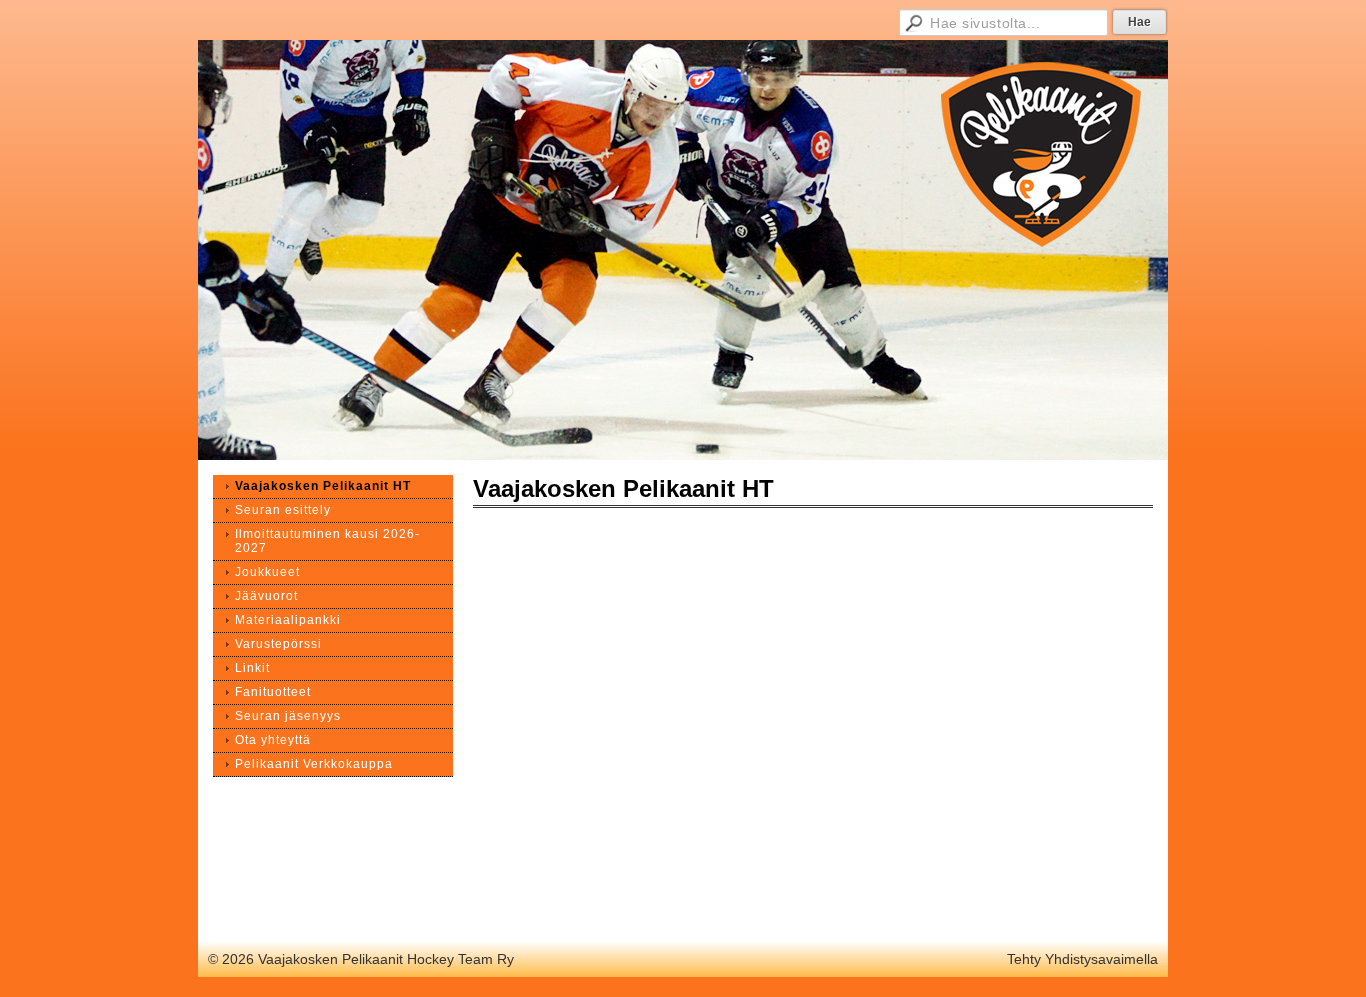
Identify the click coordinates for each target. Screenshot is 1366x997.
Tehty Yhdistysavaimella (1082, 959)
